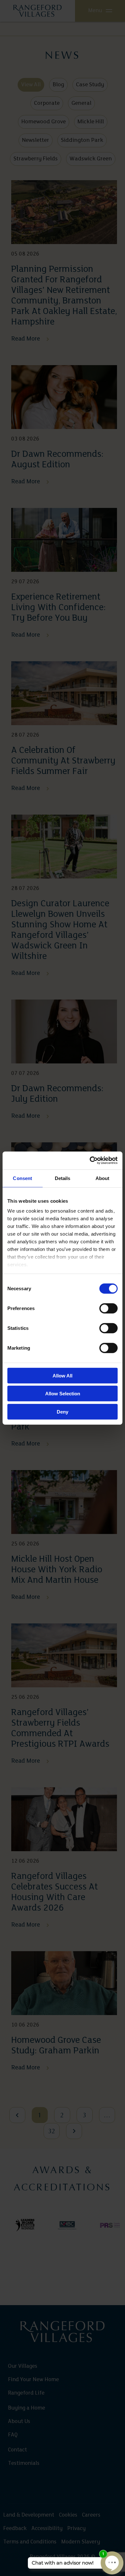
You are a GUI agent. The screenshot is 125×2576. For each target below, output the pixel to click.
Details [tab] (63, 1178)
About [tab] (103, 1178)
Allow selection (63, 1394)
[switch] (108, 1308)
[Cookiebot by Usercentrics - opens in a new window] (90, 1161)
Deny (63, 1411)
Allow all (63, 1375)
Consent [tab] (22, 1178)
